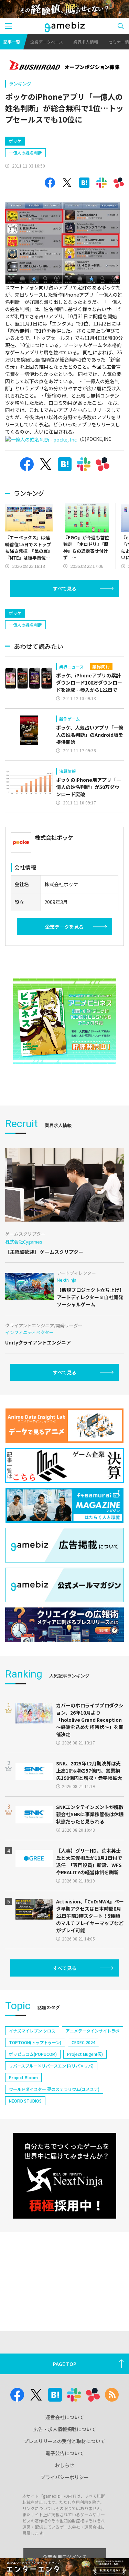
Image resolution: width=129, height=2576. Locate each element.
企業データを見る (64, 927)
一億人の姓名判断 (25, 153)
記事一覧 (12, 42)
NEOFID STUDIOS (25, 2101)
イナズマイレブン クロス (32, 2031)
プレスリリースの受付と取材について (64, 2441)
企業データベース (47, 42)
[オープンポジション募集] (64, 66)
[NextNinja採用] (65, 2176)
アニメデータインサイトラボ (93, 2031)
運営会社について (65, 2417)
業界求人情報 (86, 42)
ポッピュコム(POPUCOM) (33, 2054)
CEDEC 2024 (83, 2042)
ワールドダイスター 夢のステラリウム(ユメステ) (54, 2089)
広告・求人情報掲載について (65, 2429)
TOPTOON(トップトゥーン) (35, 2042)
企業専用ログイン (62, 2557)
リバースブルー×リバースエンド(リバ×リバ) (51, 2066)
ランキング (20, 84)
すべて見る (65, 588)
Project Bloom (23, 2077)
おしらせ (65, 2465)
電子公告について (65, 2453)
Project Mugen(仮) (85, 2054)
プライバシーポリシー (65, 2477)
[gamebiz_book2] (65, 1021)
